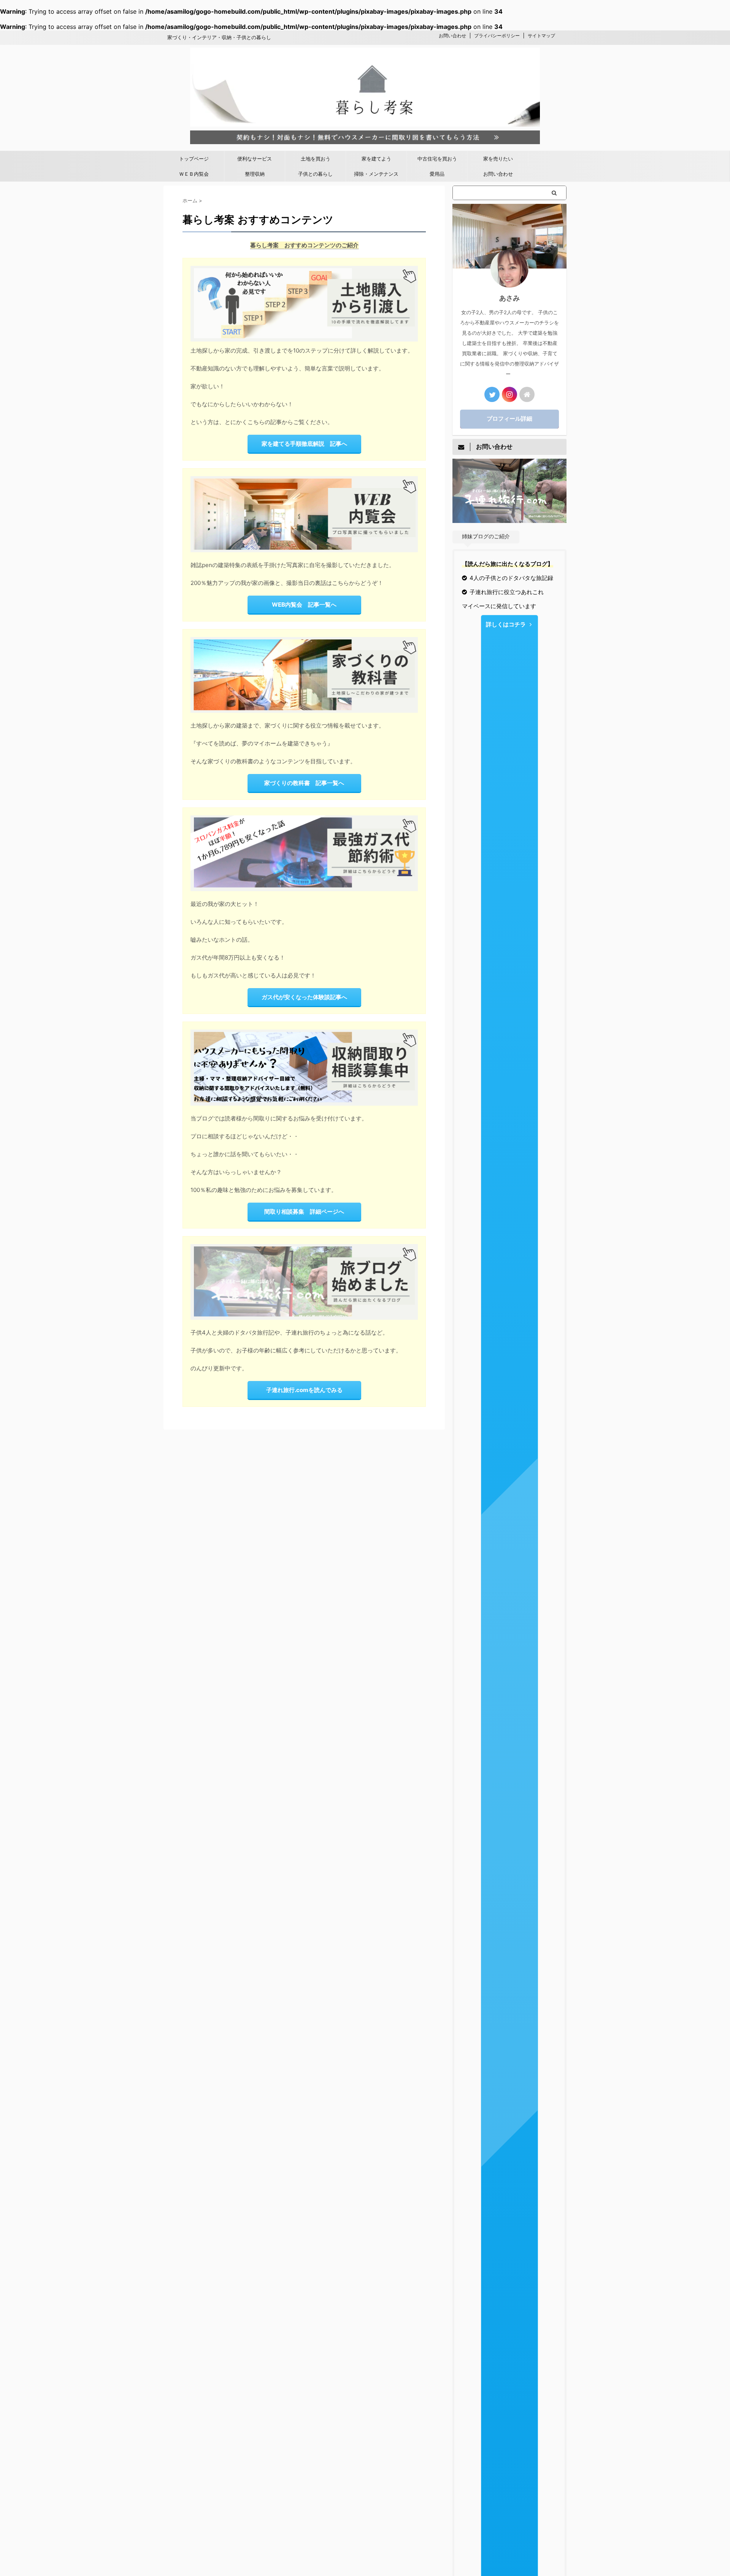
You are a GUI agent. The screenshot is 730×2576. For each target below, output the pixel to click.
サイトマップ (541, 36)
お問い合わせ (452, 36)
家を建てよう (376, 159)
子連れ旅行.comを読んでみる (304, 1390)
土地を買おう (316, 159)
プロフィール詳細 (509, 419)
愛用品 (437, 174)
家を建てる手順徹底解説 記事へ (304, 444)
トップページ (194, 159)
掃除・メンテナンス (376, 174)
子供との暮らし (315, 174)
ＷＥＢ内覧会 (194, 174)
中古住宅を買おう (437, 159)
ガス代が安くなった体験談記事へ (304, 997)
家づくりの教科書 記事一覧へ (304, 783)
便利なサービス (255, 159)
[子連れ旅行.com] (509, 519)
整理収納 (255, 174)
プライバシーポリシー (497, 36)
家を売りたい (498, 159)
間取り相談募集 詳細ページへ (304, 1212)
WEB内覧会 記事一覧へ (304, 605)
